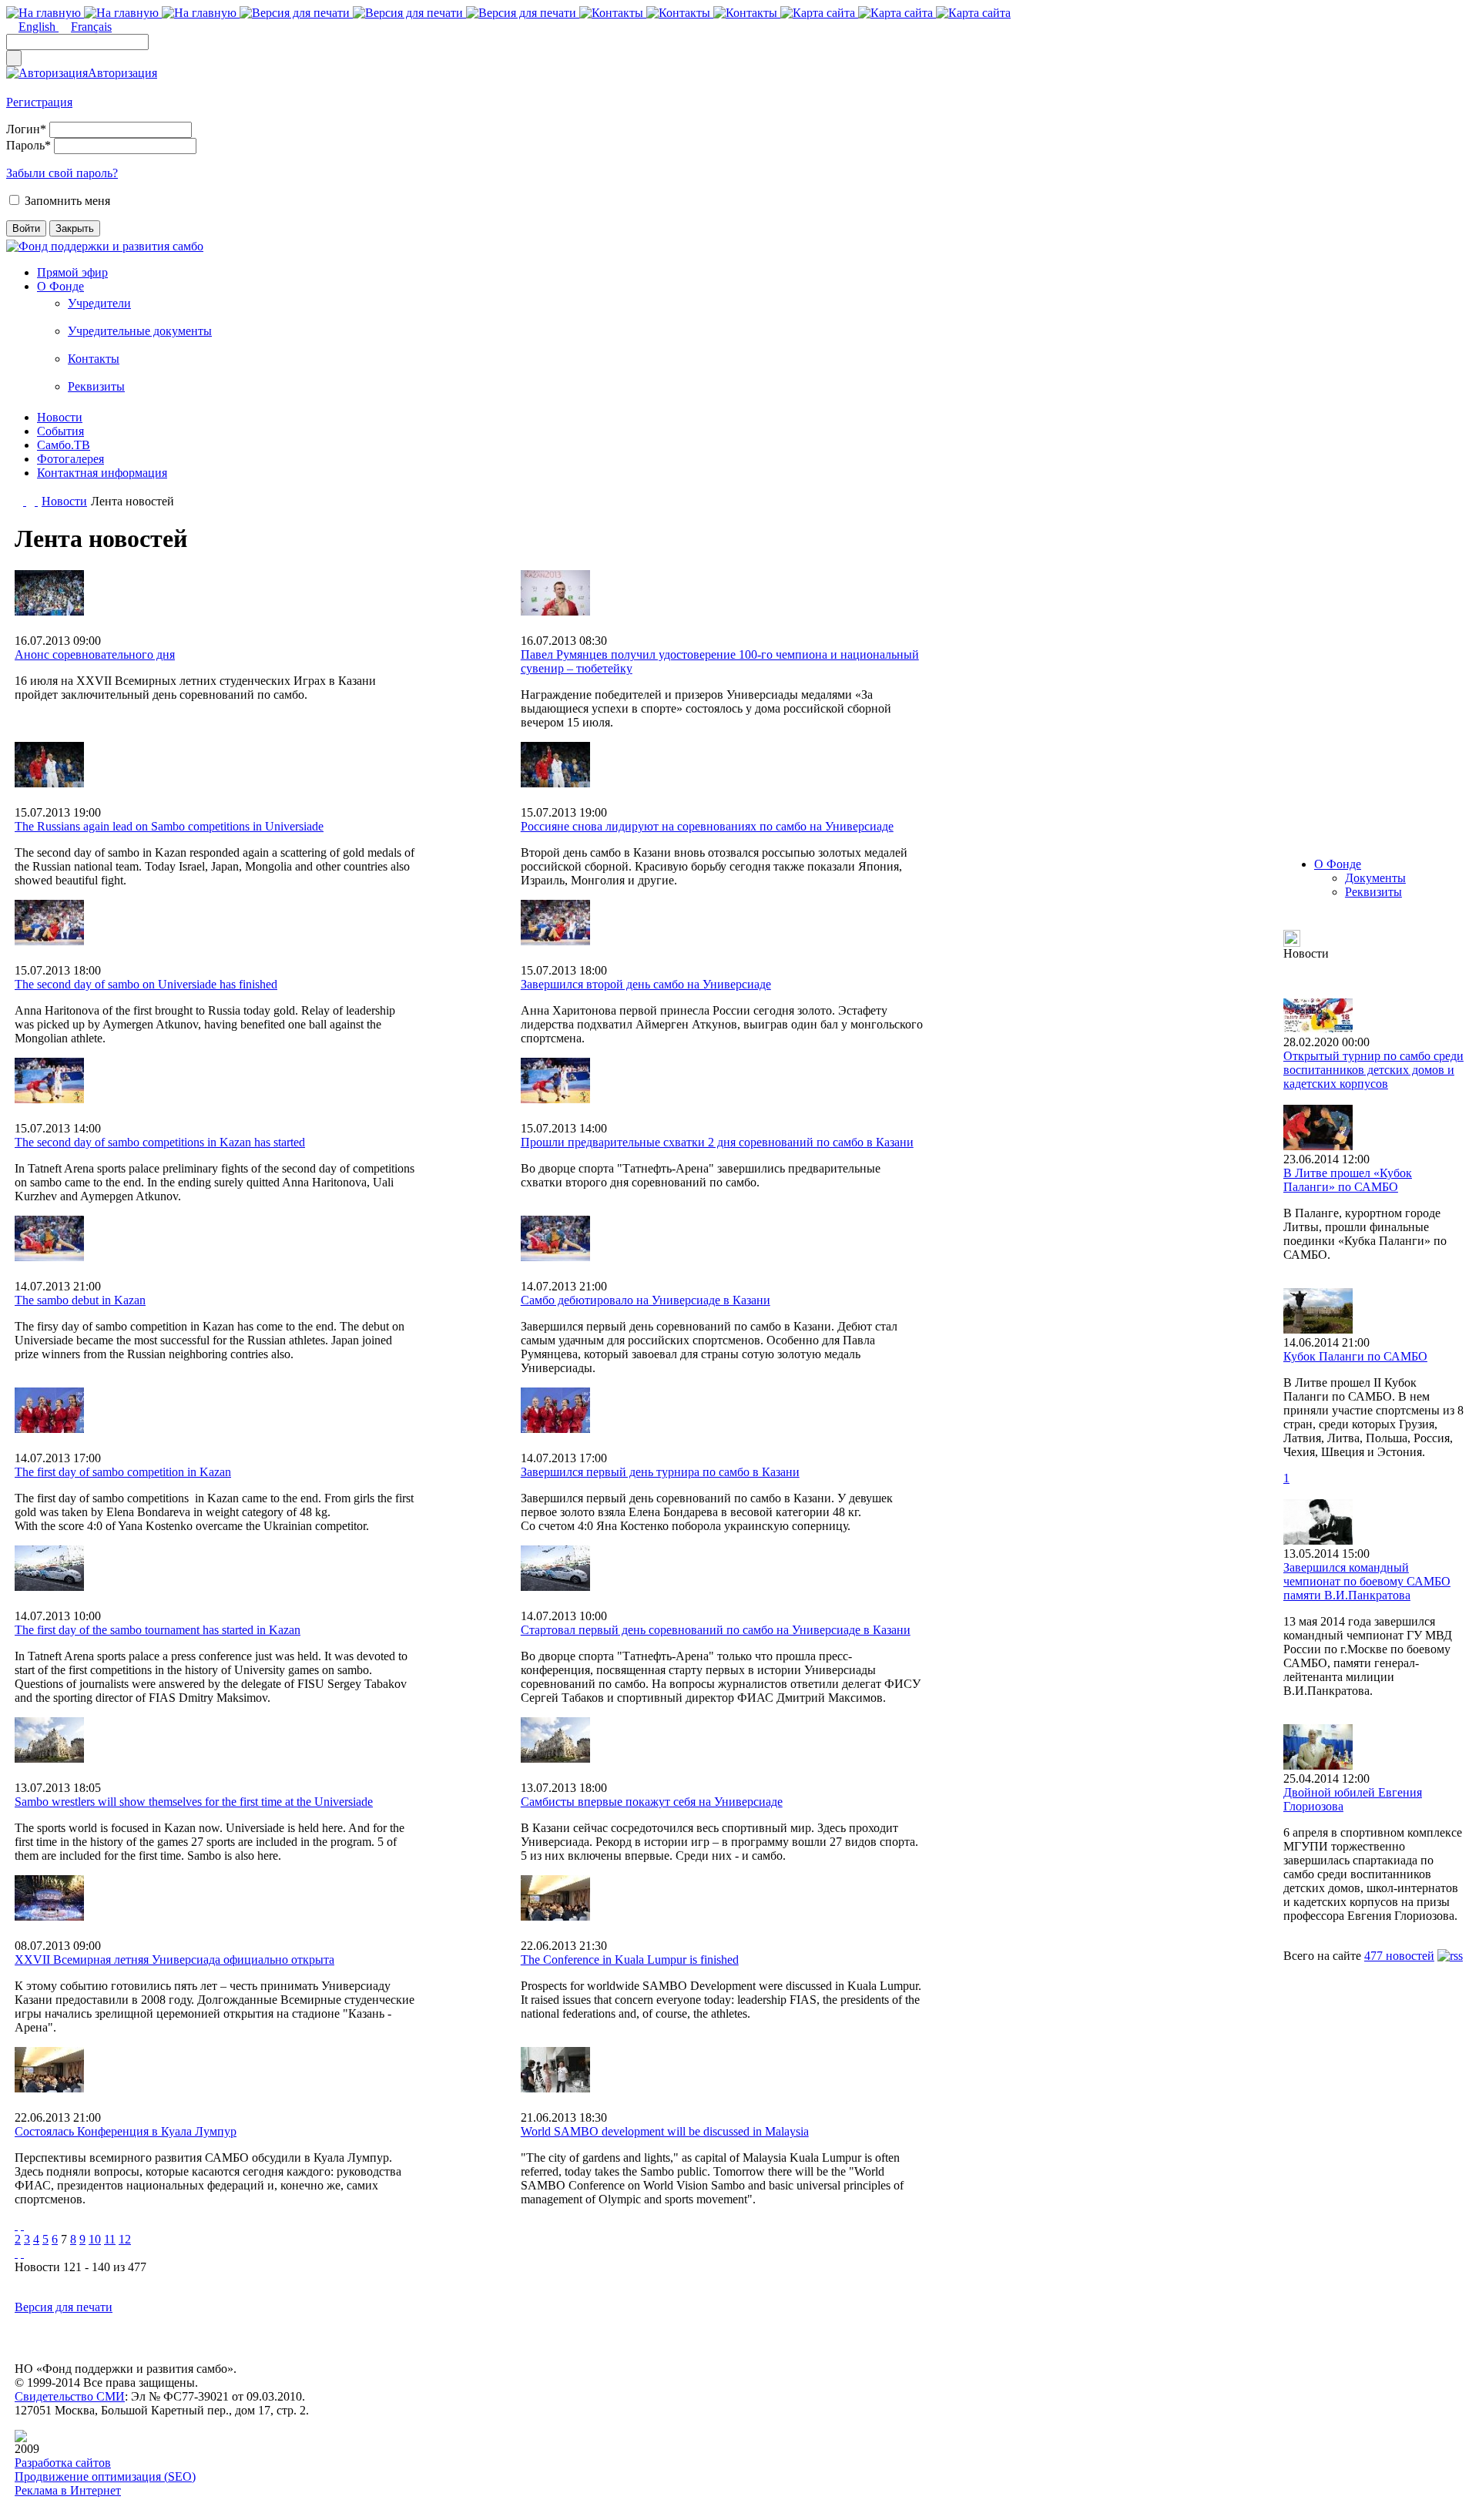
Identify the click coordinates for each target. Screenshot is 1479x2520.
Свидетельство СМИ (70, 2396)
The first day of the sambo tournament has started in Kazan (158, 1630)
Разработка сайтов (63, 2463)
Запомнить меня (67, 201)
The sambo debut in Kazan (80, 1300)
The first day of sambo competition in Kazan (123, 1472)
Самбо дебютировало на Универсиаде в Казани (646, 1300)
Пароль (29, 145)
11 (110, 2239)
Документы (1375, 878)
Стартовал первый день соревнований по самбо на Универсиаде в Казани (716, 1630)
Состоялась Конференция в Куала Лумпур (126, 2131)
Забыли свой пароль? (62, 173)
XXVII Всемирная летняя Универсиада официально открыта (174, 1960)
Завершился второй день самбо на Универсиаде (646, 984)
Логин (26, 129)
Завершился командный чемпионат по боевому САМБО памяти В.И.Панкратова (1367, 1581)
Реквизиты (96, 386)
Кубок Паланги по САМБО (1355, 1356)
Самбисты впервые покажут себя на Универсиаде (652, 1802)
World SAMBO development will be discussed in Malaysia (665, 2131)
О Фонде (60, 286)
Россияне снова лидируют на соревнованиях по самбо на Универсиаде (707, 826)
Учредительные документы (140, 331)
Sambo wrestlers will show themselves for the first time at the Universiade (194, 1802)
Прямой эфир (72, 272)
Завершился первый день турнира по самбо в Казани (660, 1472)
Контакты (94, 359)
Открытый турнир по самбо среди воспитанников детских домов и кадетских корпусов (1373, 1070)
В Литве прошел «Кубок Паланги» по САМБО (1348, 1180)
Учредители (99, 303)
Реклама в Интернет (68, 2490)
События (60, 431)
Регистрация (39, 102)
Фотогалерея (70, 459)
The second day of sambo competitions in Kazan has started (160, 1142)
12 (125, 2239)
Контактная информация (102, 473)
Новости (60, 417)
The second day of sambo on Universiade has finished (146, 984)
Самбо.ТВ (64, 445)
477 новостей (1399, 1956)
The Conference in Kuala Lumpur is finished (630, 1960)
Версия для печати (64, 2307)
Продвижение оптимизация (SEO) (105, 2476)
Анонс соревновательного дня (95, 654)
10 (95, 2239)
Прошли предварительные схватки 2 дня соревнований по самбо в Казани (717, 1142)
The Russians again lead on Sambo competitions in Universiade (169, 826)
